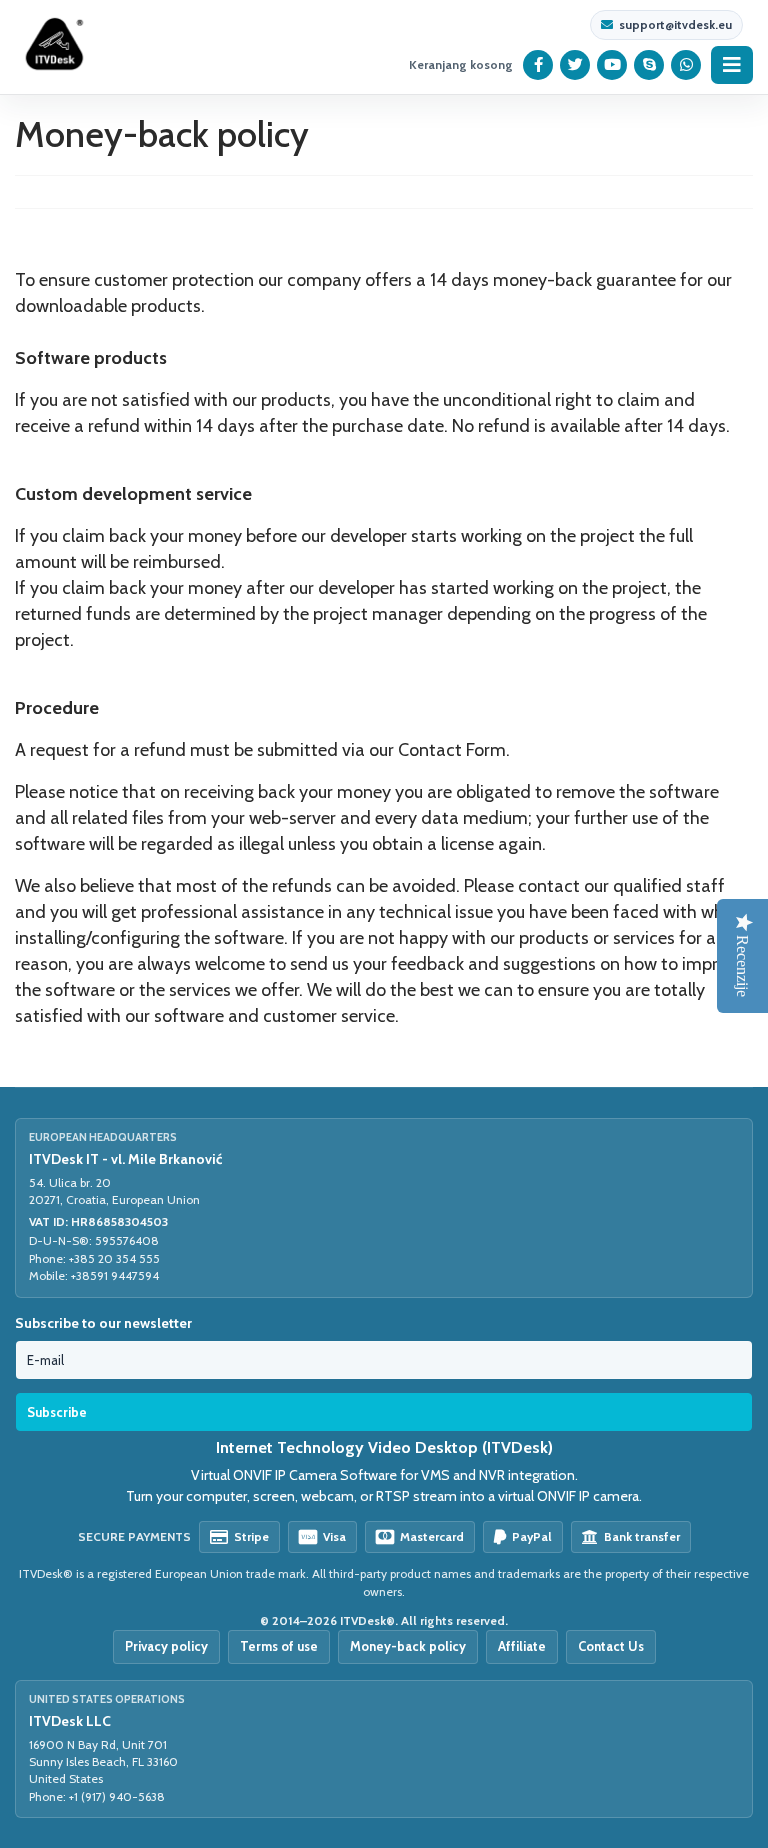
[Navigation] (732, 65)
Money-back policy (408, 1646)
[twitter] (575, 65)
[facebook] (538, 65)
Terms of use (279, 1646)
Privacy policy (166, 1646)
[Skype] (649, 65)
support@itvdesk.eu (675, 25)
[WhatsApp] (686, 65)
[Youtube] (612, 65)
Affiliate (522, 1646)
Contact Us (611, 1646)
